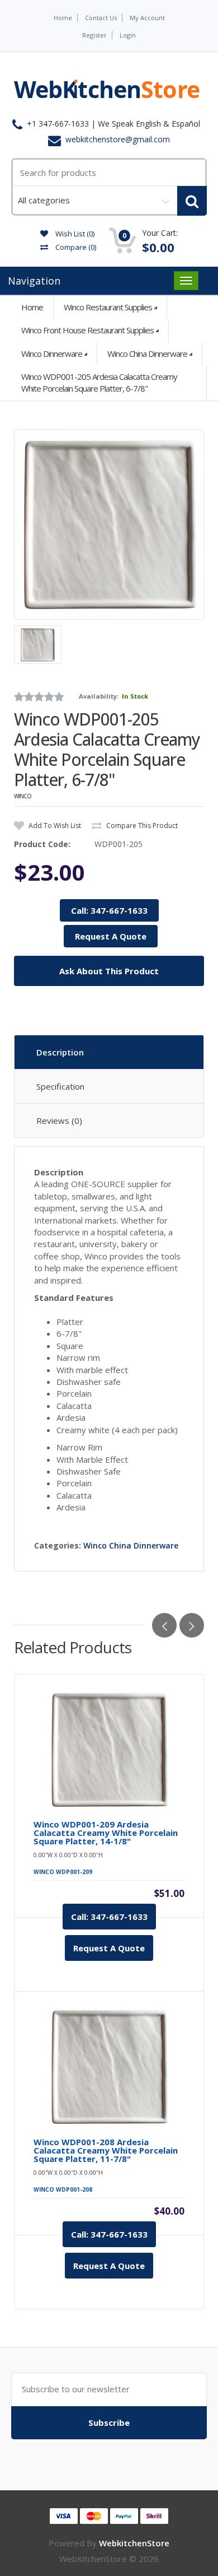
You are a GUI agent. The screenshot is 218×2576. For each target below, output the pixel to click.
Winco (23, 796)
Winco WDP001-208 (63, 2189)
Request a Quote (109, 1948)
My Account (147, 18)
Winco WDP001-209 (63, 1872)
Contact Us (101, 18)
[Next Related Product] (192, 1625)
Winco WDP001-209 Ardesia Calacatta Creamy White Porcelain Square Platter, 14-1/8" (106, 1833)
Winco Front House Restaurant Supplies (87, 330)
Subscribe (109, 2422)
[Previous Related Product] (164, 1625)
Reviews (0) (59, 1120)
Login (128, 35)
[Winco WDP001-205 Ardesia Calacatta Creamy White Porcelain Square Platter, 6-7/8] (109, 524)
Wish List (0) (74, 234)
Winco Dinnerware (52, 354)
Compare (75, 247)
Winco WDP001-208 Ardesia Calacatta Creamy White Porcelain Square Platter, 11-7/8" (106, 2150)
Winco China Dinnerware (147, 354)
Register (94, 35)
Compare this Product (141, 826)
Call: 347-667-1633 (109, 910)
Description (60, 1052)
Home (63, 18)
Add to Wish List (54, 826)
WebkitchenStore (134, 2543)
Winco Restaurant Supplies (108, 307)
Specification (60, 1086)
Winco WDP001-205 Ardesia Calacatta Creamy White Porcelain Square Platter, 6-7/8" (99, 382)
